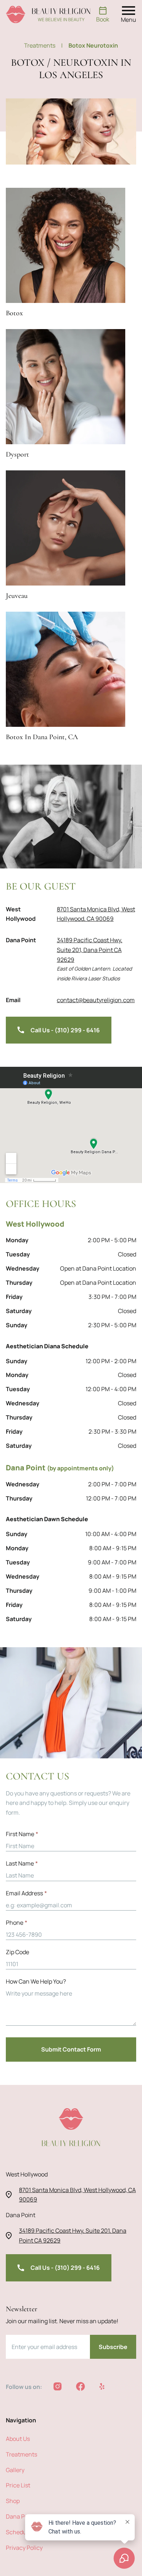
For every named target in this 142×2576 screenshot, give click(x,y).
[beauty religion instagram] (58, 2386)
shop (13, 2501)
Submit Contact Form (71, 2049)
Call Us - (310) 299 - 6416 (65, 1030)
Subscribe (113, 2347)
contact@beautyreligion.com (96, 1000)
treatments (43, 45)
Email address (26, 1893)
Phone (17, 1923)
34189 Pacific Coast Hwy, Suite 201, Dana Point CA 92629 (90, 950)
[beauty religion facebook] (80, 2386)
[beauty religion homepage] (48, 15)
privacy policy (24, 2548)
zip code (17, 1952)
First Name (22, 1834)
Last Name (22, 1863)
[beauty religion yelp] (102, 2386)
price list (18, 2485)
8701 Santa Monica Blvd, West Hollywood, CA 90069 (96, 914)
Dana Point (21, 2516)
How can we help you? (36, 1981)
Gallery (15, 2470)
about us (18, 2439)
